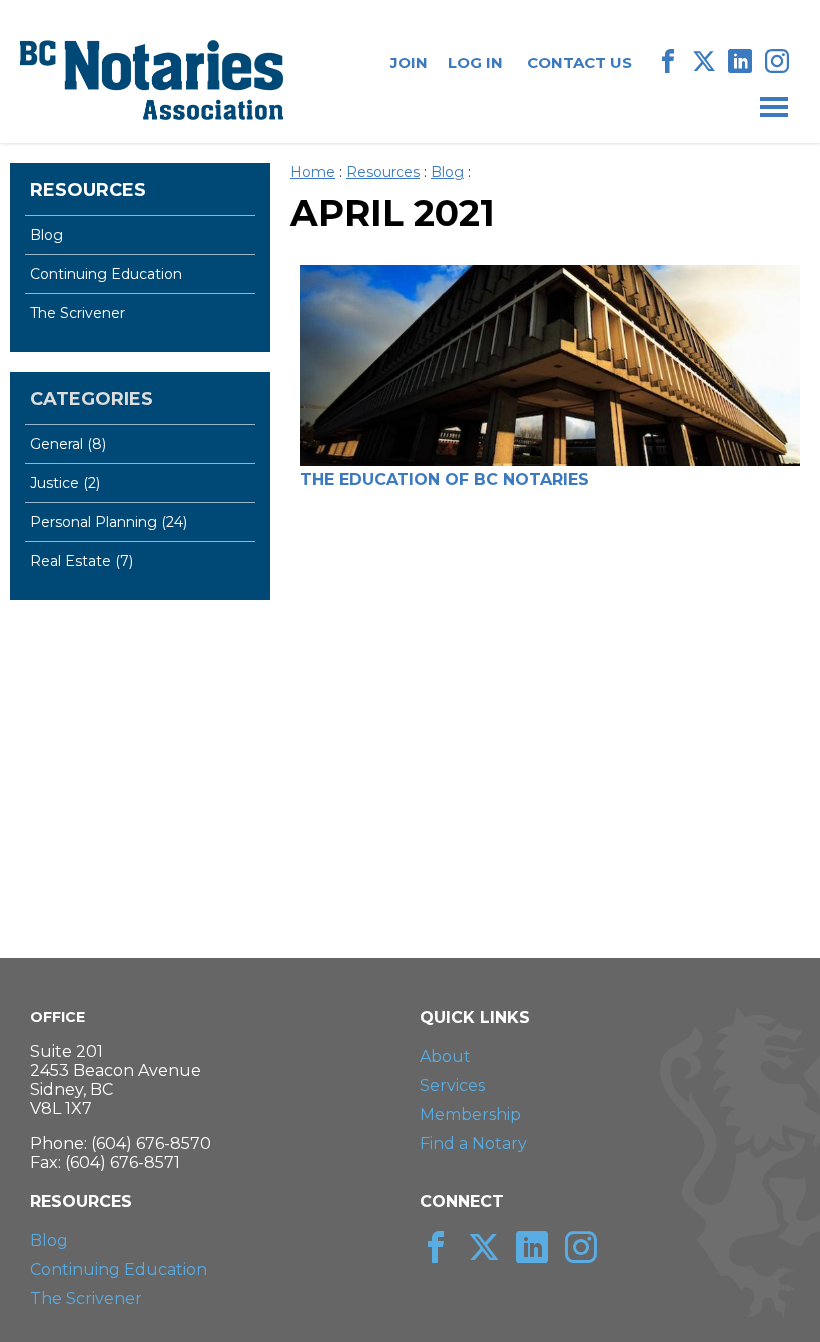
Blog (46, 235)
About (445, 1056)
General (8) (68, 444)
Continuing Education (106, 274)
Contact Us (579, 62)
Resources (88, 190)
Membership (470, 1114)
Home (312, 172)
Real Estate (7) (81, 561)
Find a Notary (473, 1143)
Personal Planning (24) (108, 522)
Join (409, 62)
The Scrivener (77, 313)
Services (452, 1085)
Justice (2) (65, 483)
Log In (475, 62)
